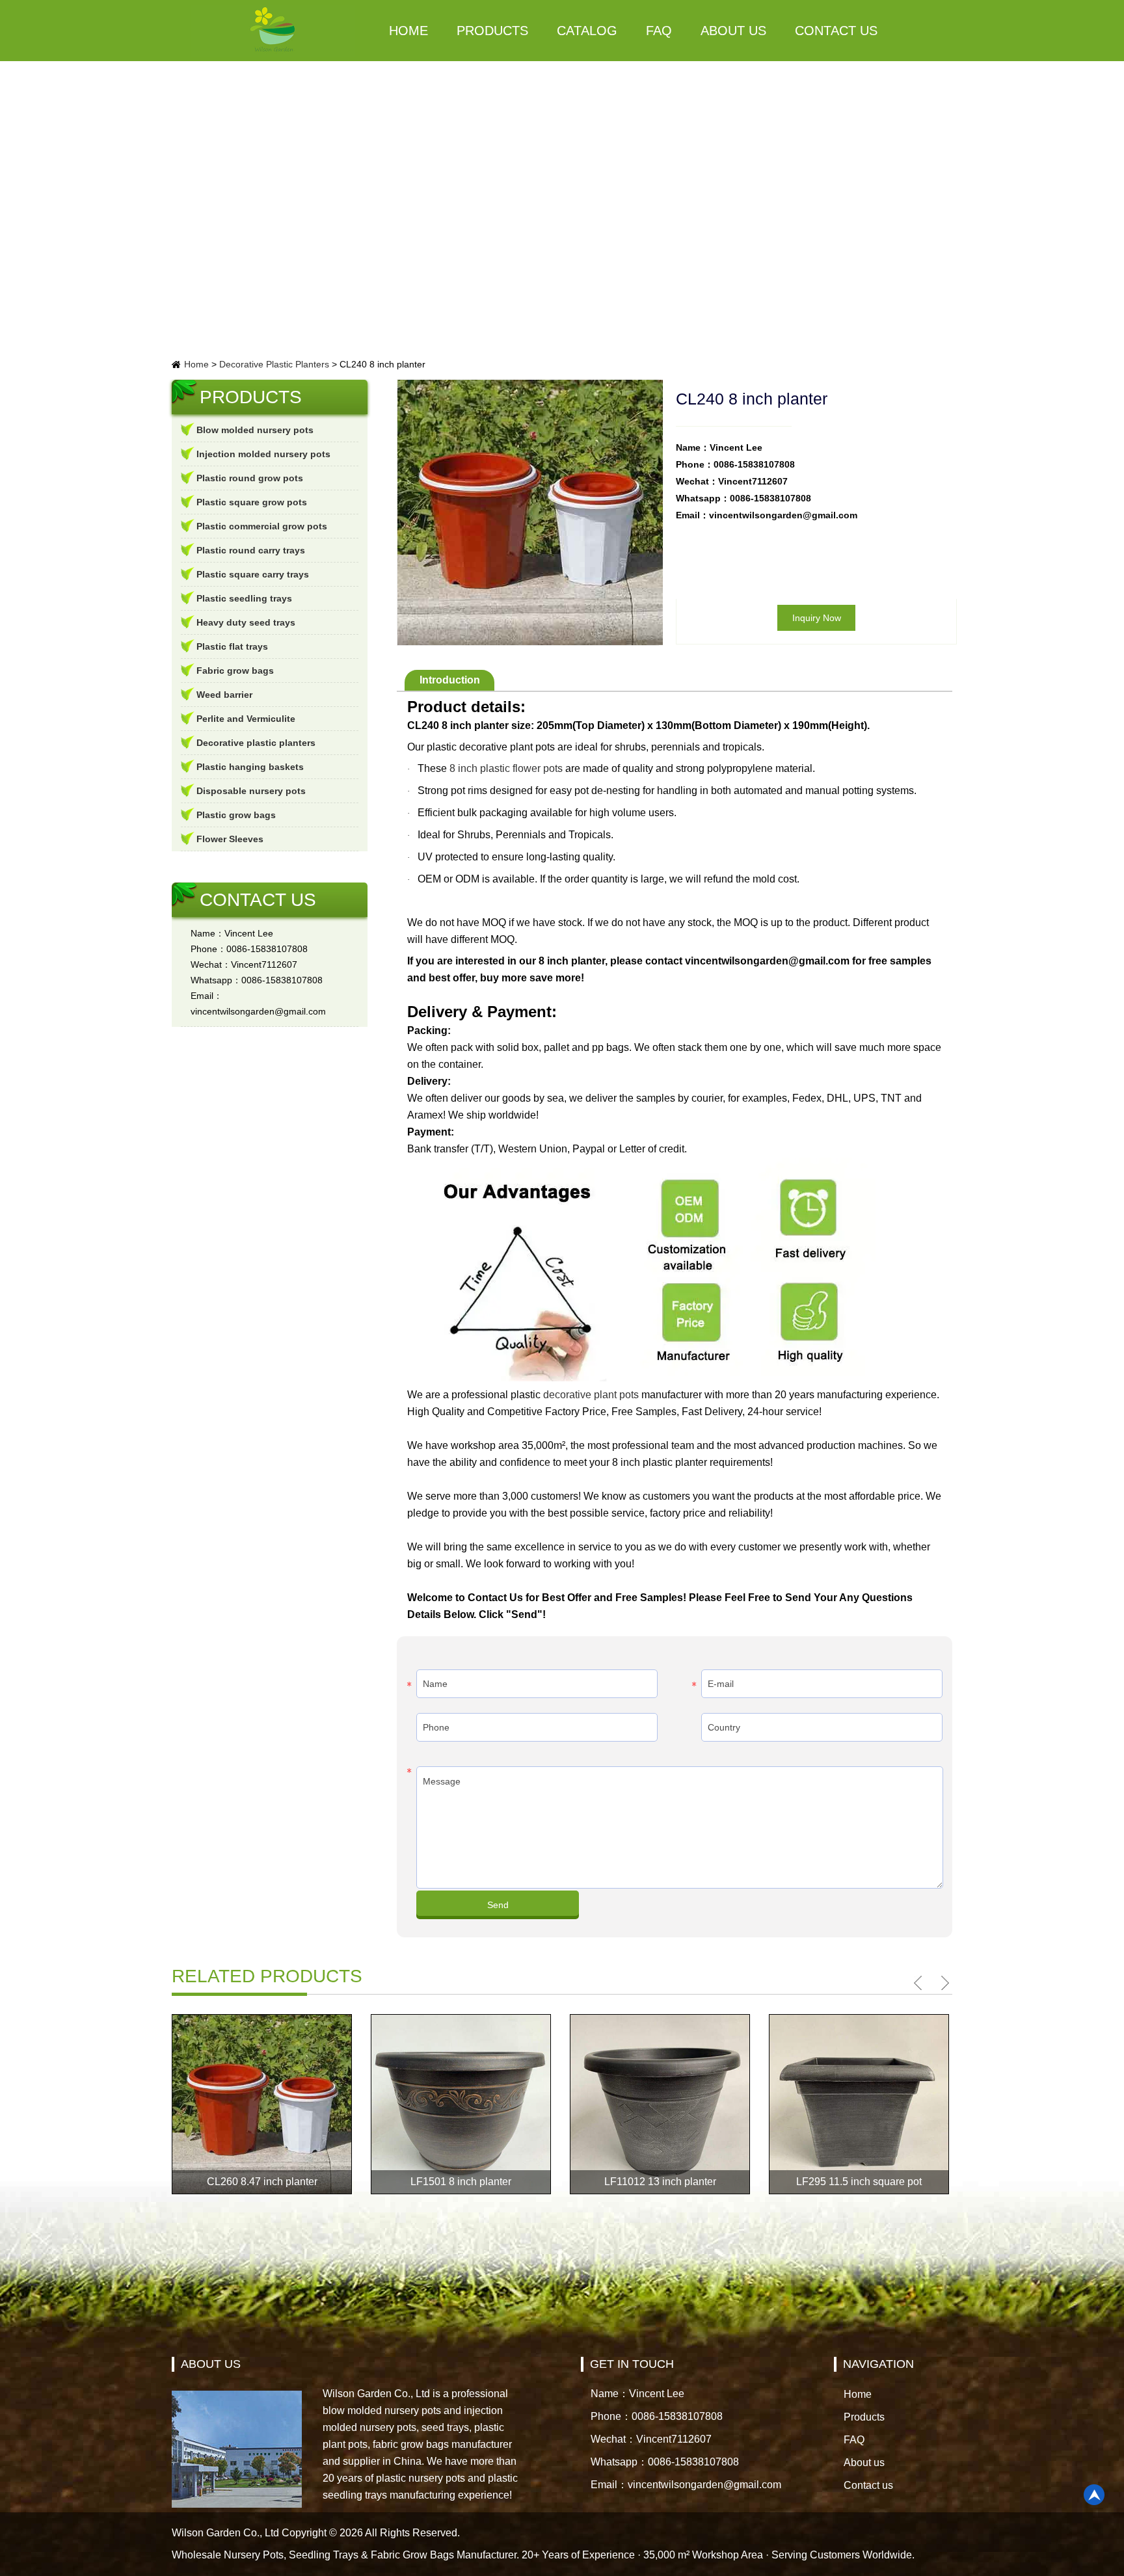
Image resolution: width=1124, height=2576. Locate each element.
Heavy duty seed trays (246, 622)
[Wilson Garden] (273, 31)
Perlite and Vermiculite (246, 719)
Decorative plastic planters (256, 743)
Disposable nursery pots (251, 791)
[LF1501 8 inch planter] (461, 2104)
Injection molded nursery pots (263, 454)
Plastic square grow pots (252, 502)
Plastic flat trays (232, 646)
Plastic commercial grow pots (262, 526)
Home (408, 31)
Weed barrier (224, 695)
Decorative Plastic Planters (274, 364)
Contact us (836, 31)
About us (733, 31)
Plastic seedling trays (244, 598)
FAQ (659, 31)
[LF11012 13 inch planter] (660, 2104)
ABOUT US (211, 2364)
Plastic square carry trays (253, 574)
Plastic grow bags (236, 815)
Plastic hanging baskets (250, 767)
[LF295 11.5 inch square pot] (859, 2104)
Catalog (587, 31)
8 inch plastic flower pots (506, 768)
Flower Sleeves (230, 839)
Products (492, 31)
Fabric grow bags (235, 671)
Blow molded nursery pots (255, 430)
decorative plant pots (591, 1395)
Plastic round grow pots (250, 478)
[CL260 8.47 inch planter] (262, 2104)
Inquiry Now (817, 618)
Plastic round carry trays (251, 550)
